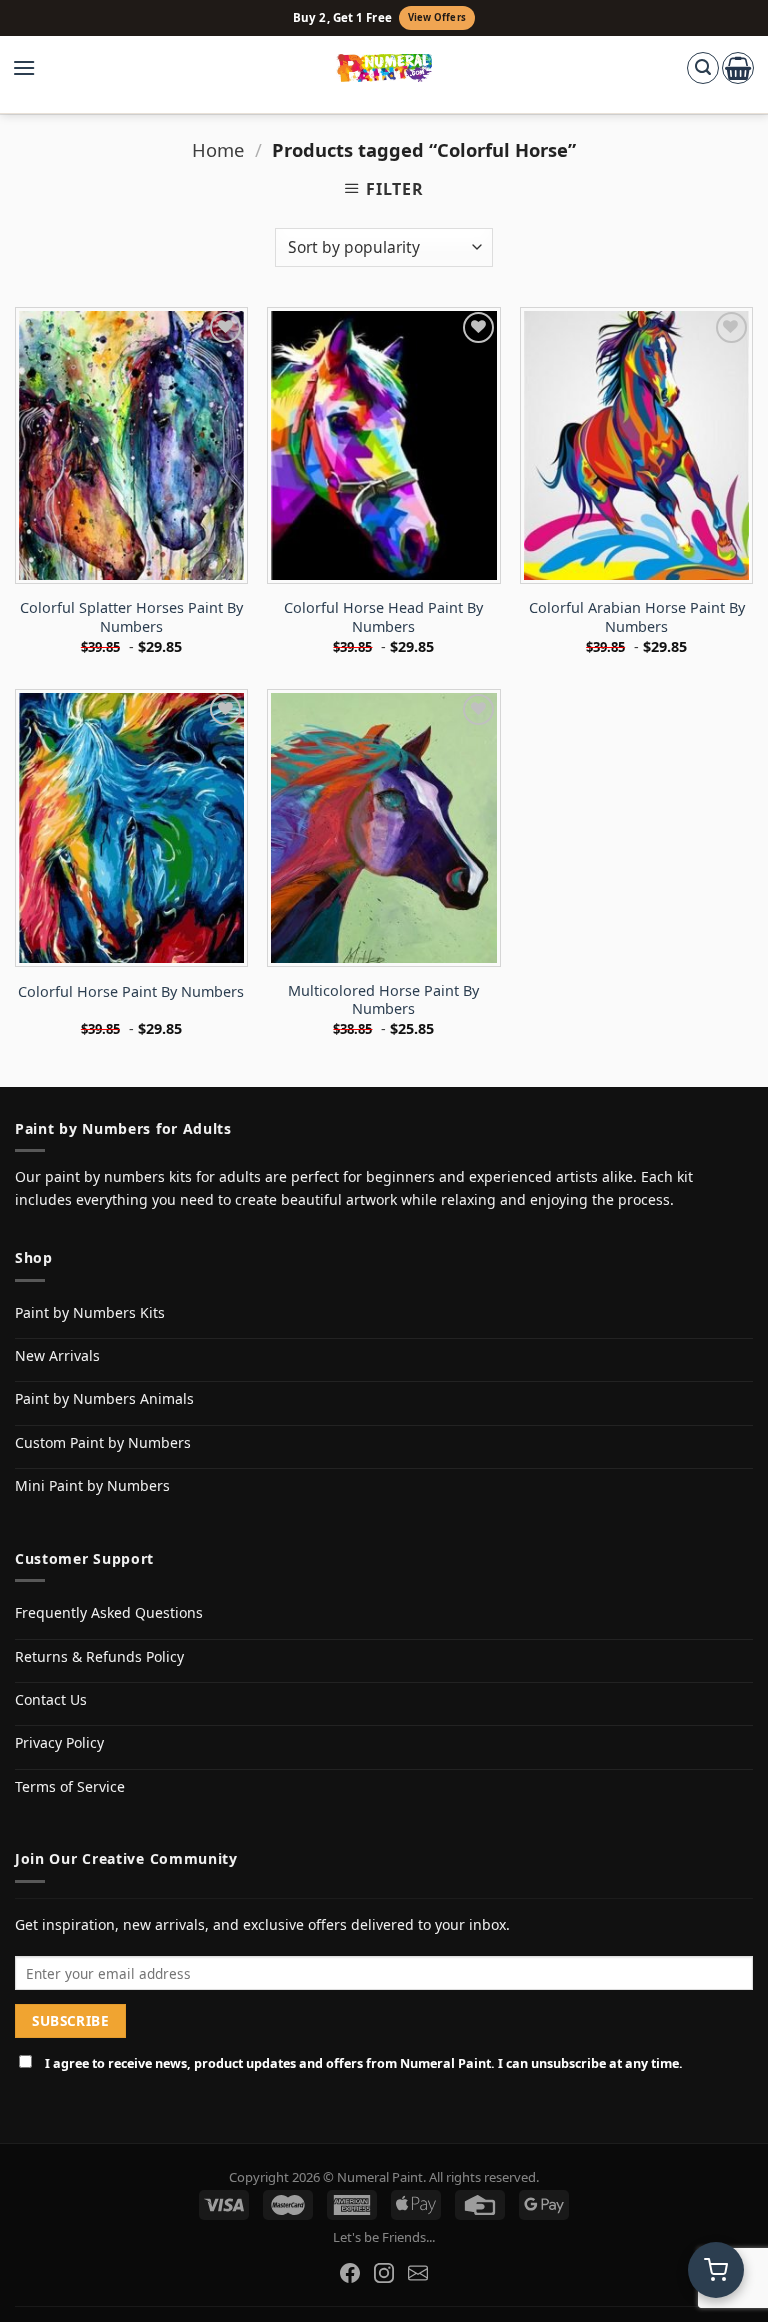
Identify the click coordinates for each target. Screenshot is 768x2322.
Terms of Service (70, 1786)
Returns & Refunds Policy (99, 1656)
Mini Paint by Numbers (92, 1485)
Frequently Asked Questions (109, 1612)
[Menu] (34, 68)
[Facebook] (350, 2273)
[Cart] (738, 68)
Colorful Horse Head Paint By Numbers (383, 617)
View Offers (437, 17)
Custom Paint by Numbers (103, 1442)
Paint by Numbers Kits (90, 1312)
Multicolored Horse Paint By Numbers (383, 1000)
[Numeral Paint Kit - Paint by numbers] (384, 68)
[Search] (703, 68)
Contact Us (51, 1699)
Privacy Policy (59, 1742)
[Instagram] (384, 2273)
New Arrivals (57, 1355)
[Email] (418, 2273)
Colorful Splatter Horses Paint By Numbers (131, 617)
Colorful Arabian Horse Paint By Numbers (637, 617)
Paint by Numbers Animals (104, 1398)
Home (218, 149)
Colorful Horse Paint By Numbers (131, 992)
